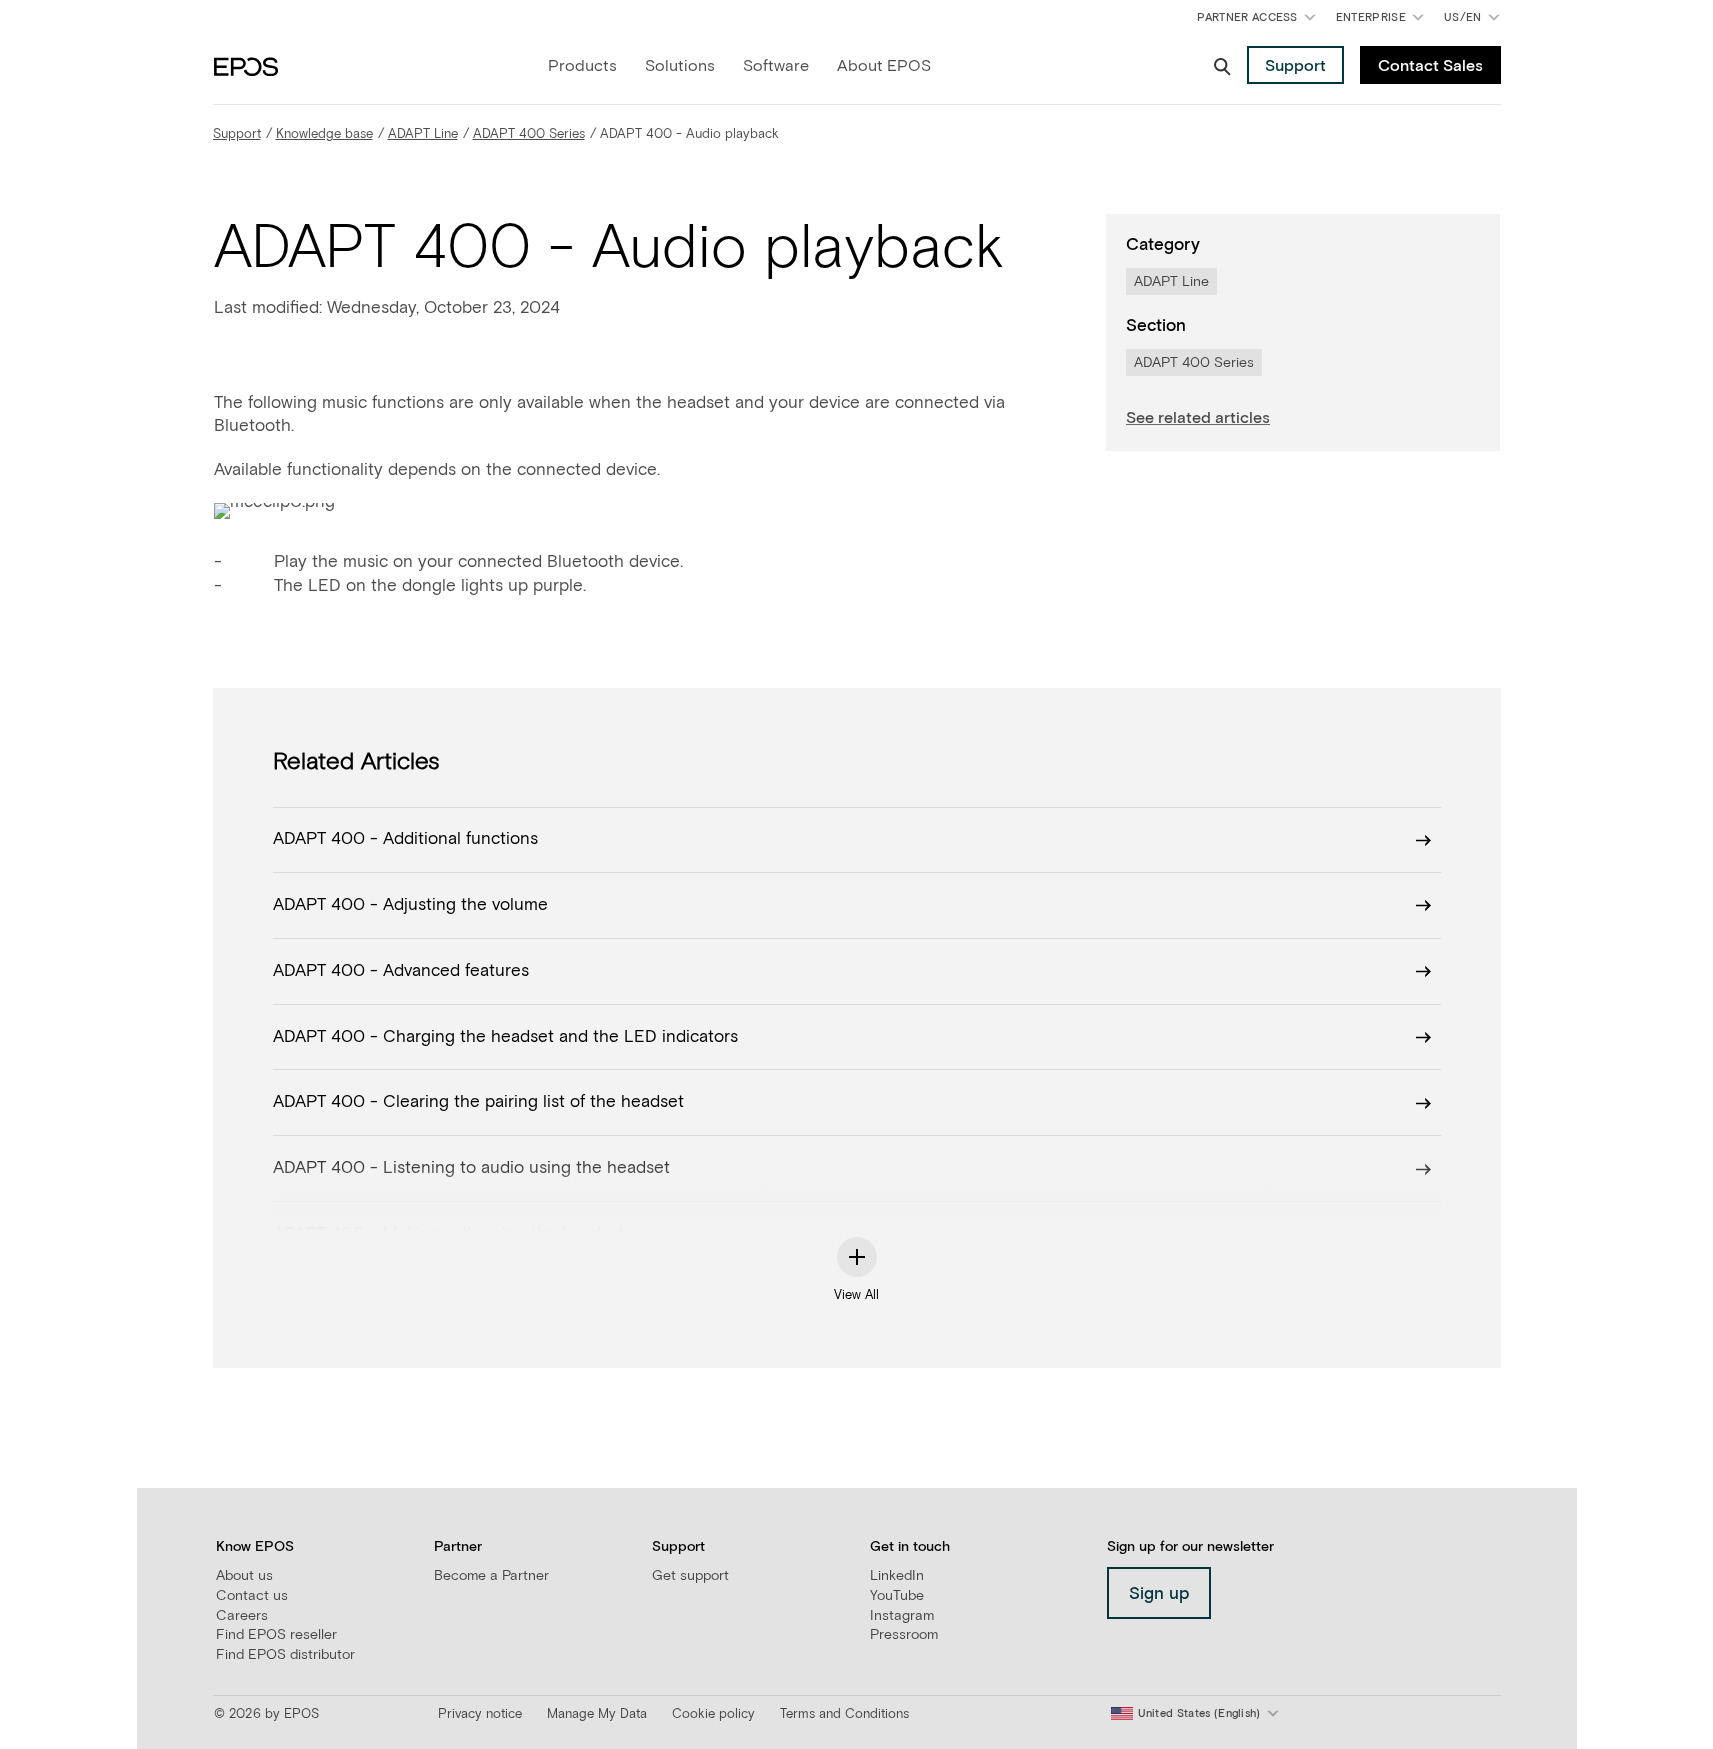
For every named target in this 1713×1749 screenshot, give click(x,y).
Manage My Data (597, 1714)
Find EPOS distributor (285, 1655)
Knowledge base (324, 134)
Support (237, 134)
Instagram (902, 1616)
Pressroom (904, 1635)
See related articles (1198, 418)
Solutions (680, 66)
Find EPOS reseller (276, 1635)
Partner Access (1247, 17)
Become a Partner (491, 1576)
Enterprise (1371, 17)
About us (244, 1576)
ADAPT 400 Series (529, 134)
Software (776, 66)
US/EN (1475, 21)
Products (582, 66)
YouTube (897, 1596)
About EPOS (884, 66)
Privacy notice (480, 1714)
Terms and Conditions (844, 1714)
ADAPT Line (423, 134)
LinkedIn (897, 1576)
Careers (242, 1616)
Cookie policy (713, 1714)
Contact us (252, 1596)
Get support (690, 1576)
